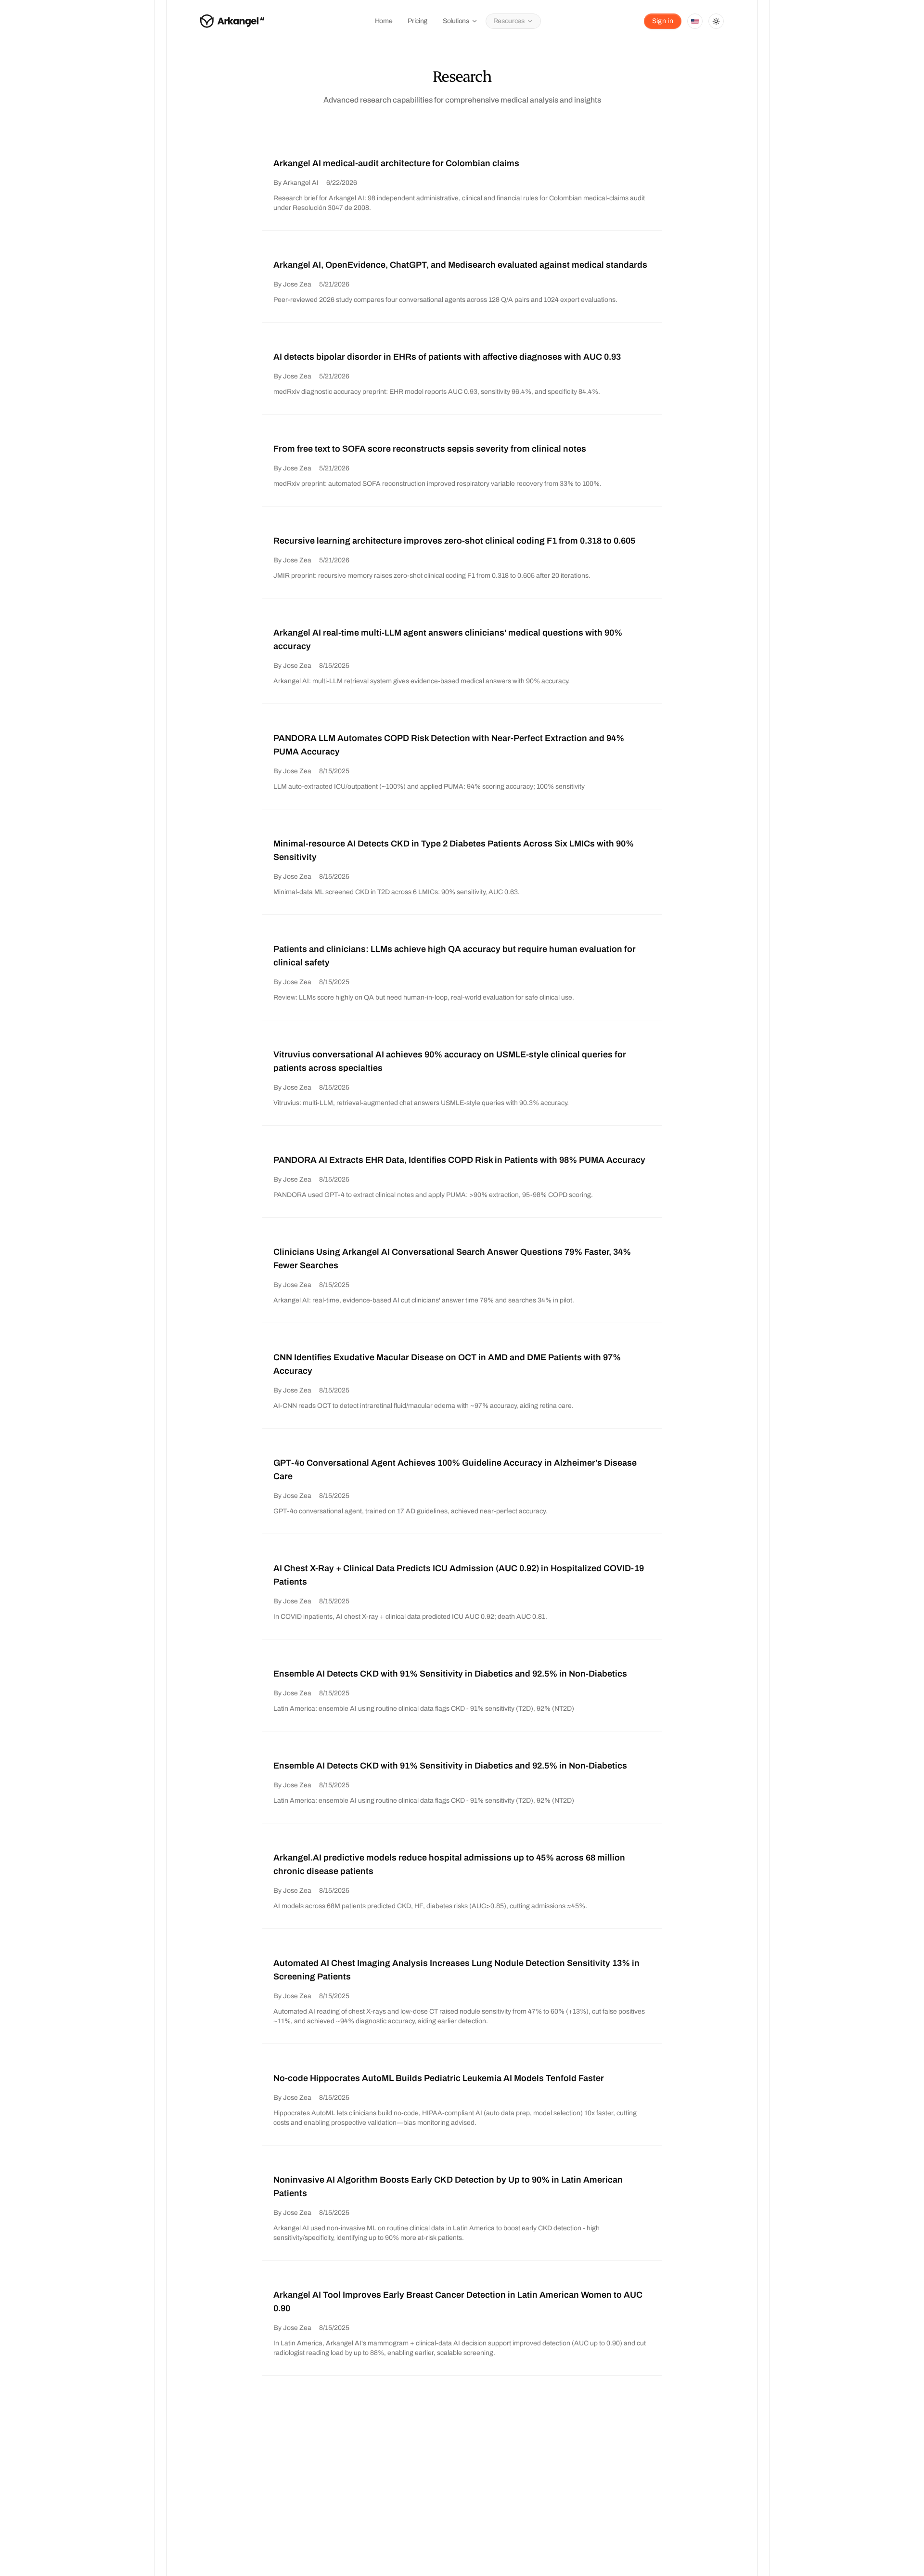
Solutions (456, 21)
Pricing (417, 21)
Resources (509, 21)
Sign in (663, 21)
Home (384, 21)
